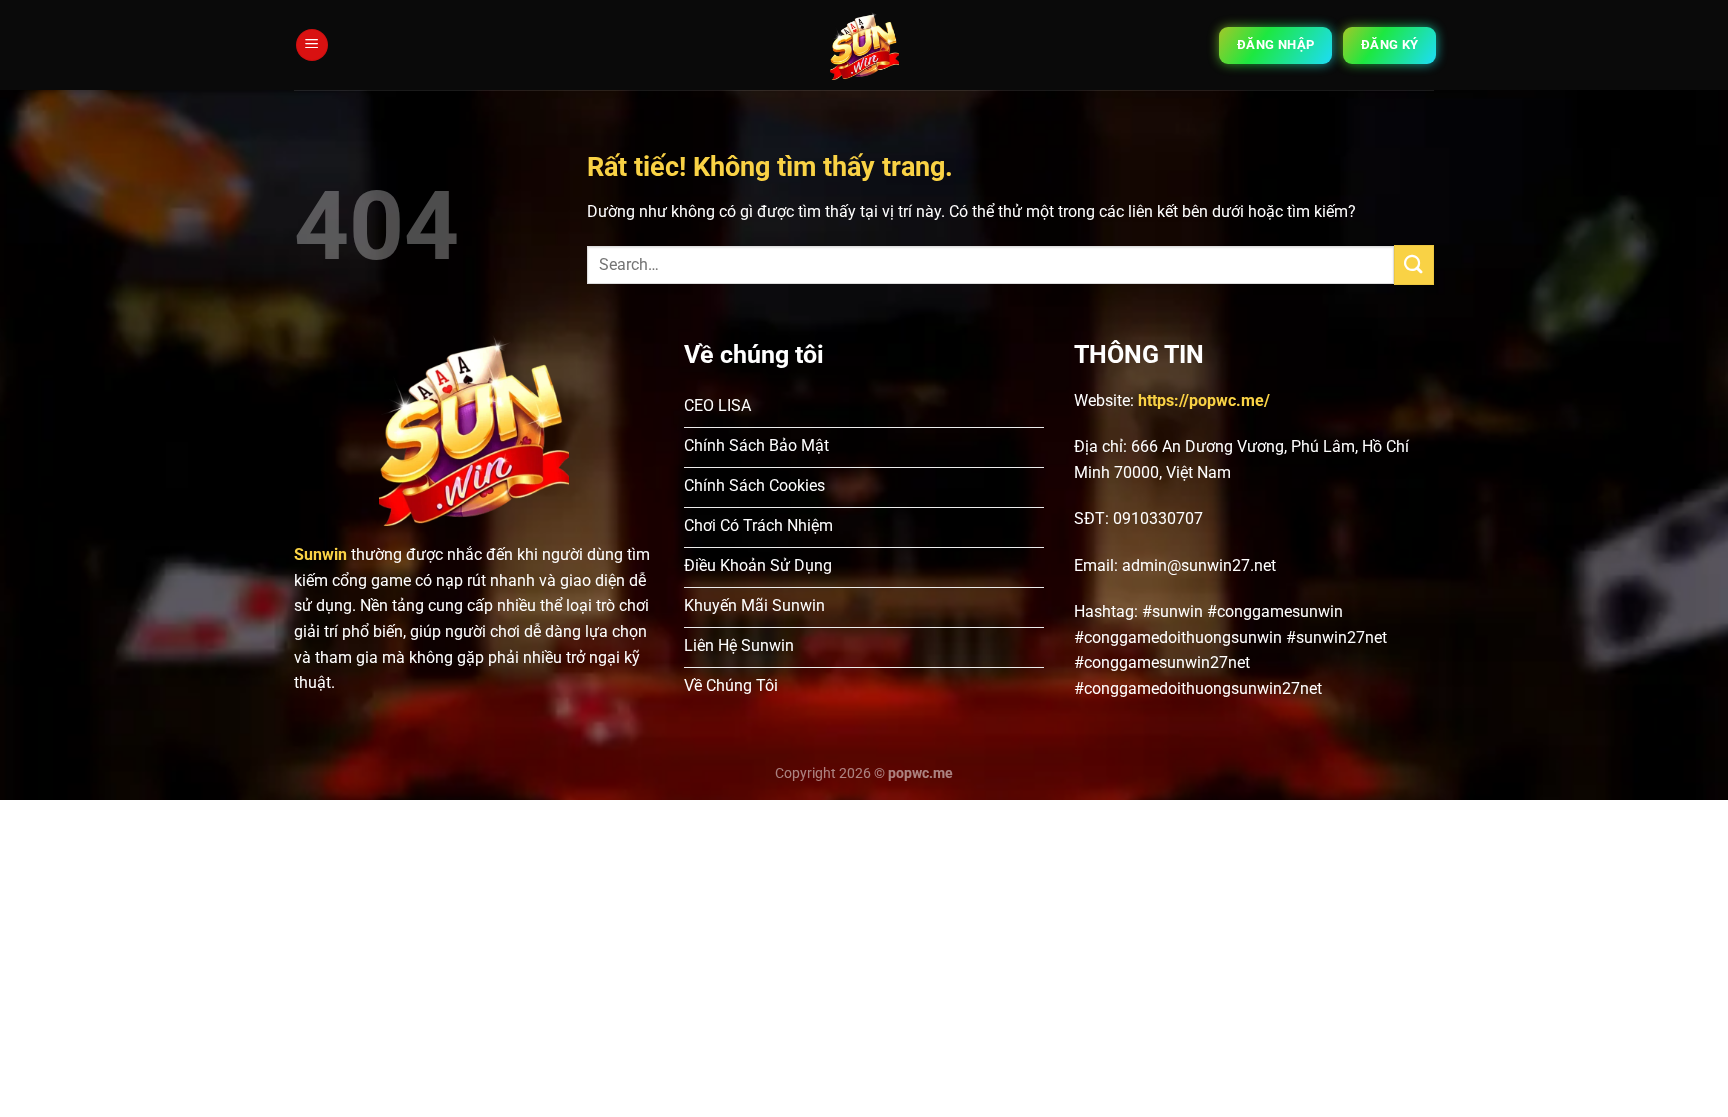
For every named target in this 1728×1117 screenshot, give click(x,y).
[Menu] (312, 45)
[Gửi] (1414, 264)
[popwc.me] (864, 45)
